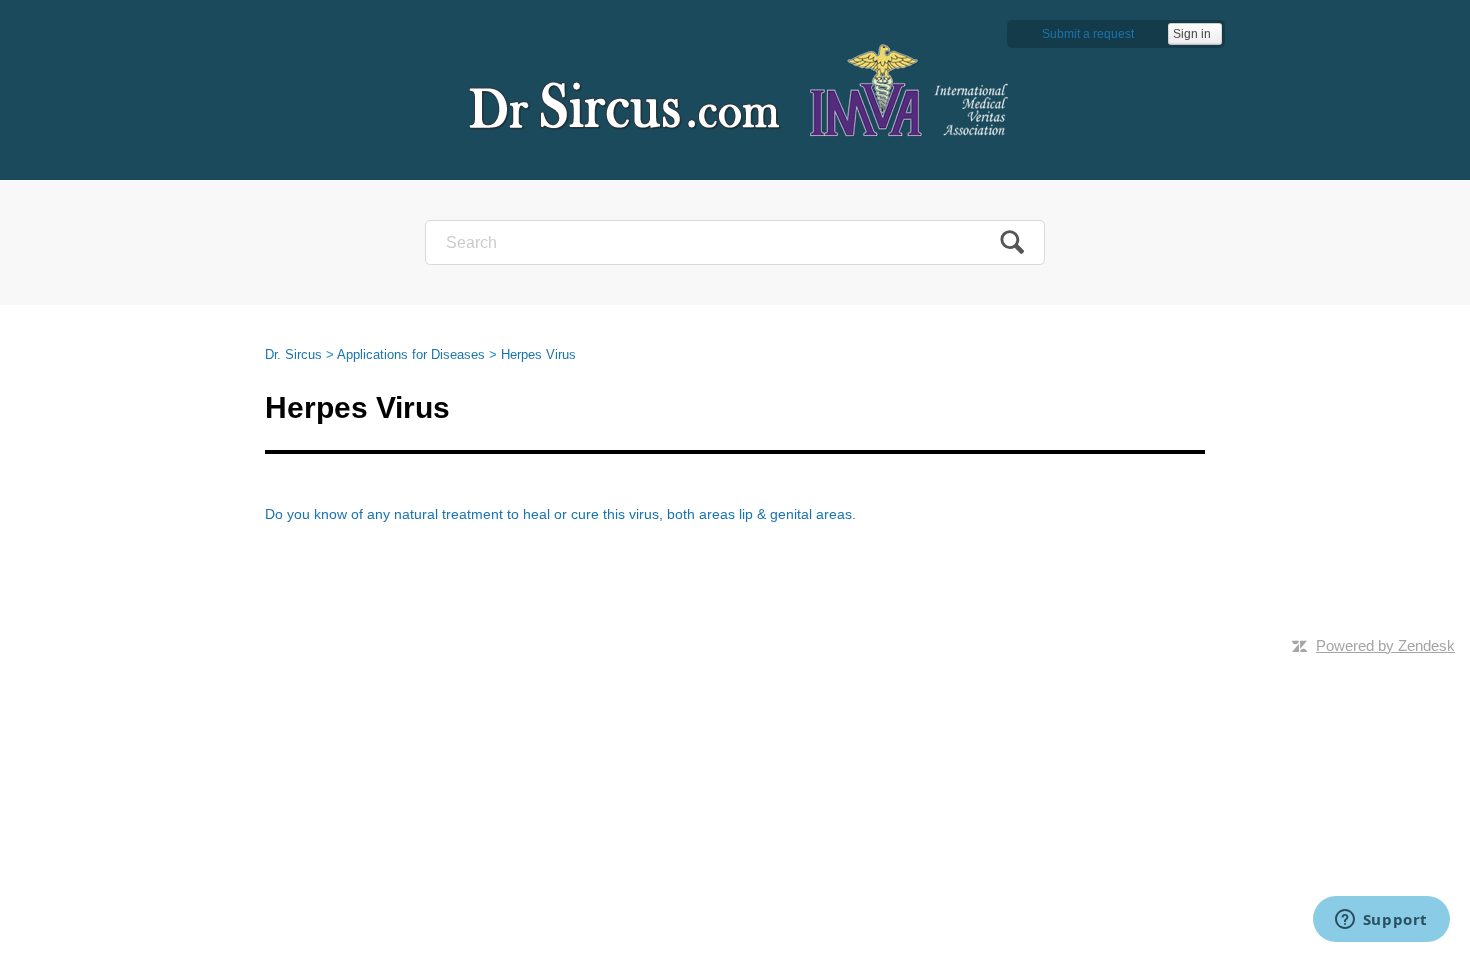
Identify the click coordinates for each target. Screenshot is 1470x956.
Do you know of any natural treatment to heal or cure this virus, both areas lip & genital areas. (560, 514)
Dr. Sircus (293, 354)
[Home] (735, 89)
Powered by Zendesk (1385, 645)
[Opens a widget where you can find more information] (1381, 921)
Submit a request (1088, 34)
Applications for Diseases (411, 354)
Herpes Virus (538, 354)
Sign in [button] (1192, 34)
